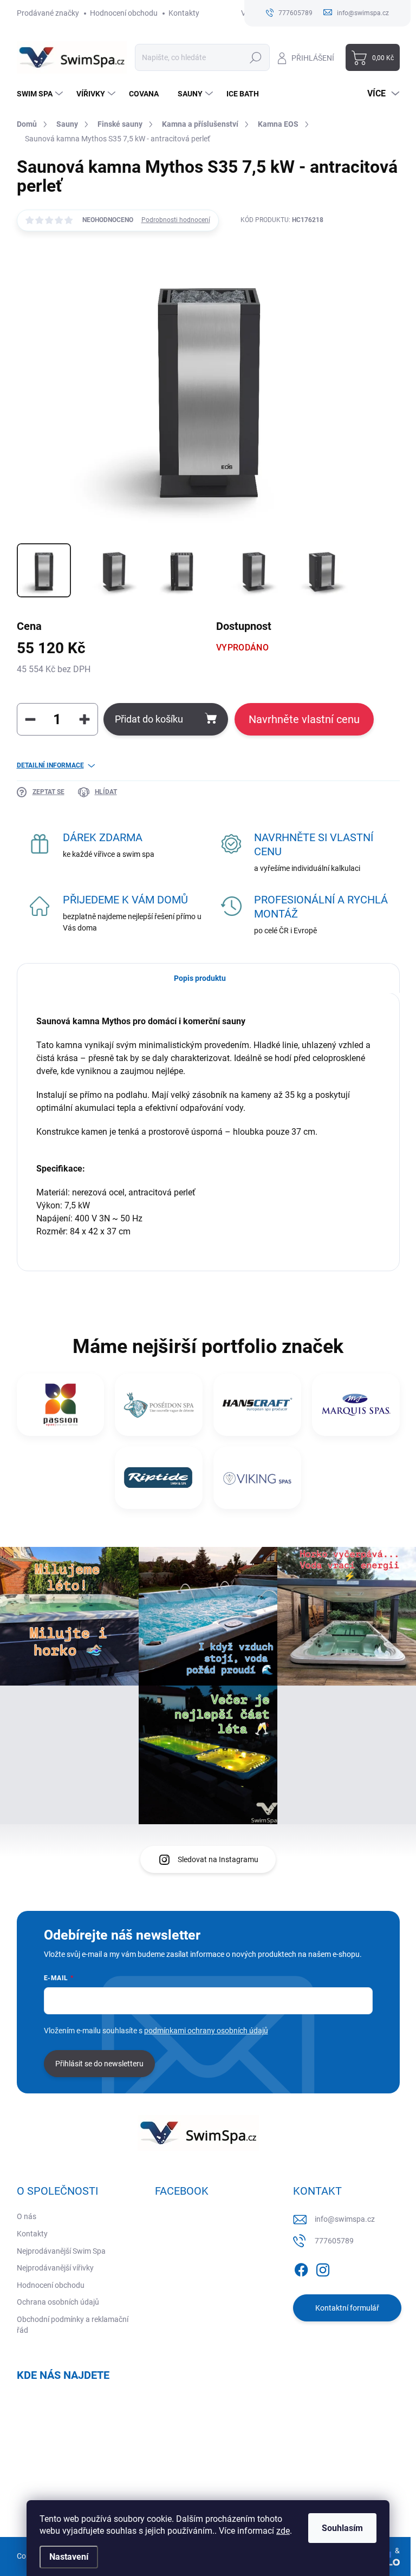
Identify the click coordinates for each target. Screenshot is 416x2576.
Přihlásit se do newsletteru (99, 2064)
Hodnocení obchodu (124, 13)
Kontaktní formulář (347, 2308)
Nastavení (69, 2557)
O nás (27, 2216)
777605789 (334, 2241)
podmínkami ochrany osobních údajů (206, 2031)
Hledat (255, 57)
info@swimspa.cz (345, 2219)
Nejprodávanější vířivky (55, 2268)
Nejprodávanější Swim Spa (61, 2251)
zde (283, 2531)
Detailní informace (50, 765)
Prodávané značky (48, 13)
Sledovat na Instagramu (218, 1859)
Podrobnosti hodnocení (176, 220)
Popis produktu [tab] (200, 978)
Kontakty (184, 13)
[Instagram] (323, 2268)
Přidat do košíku (149, 719)
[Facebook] (301, 2268)
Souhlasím (342, 2528)
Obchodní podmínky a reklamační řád (73, 2325)
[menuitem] (41, 94)
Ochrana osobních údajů (58, 2302)
